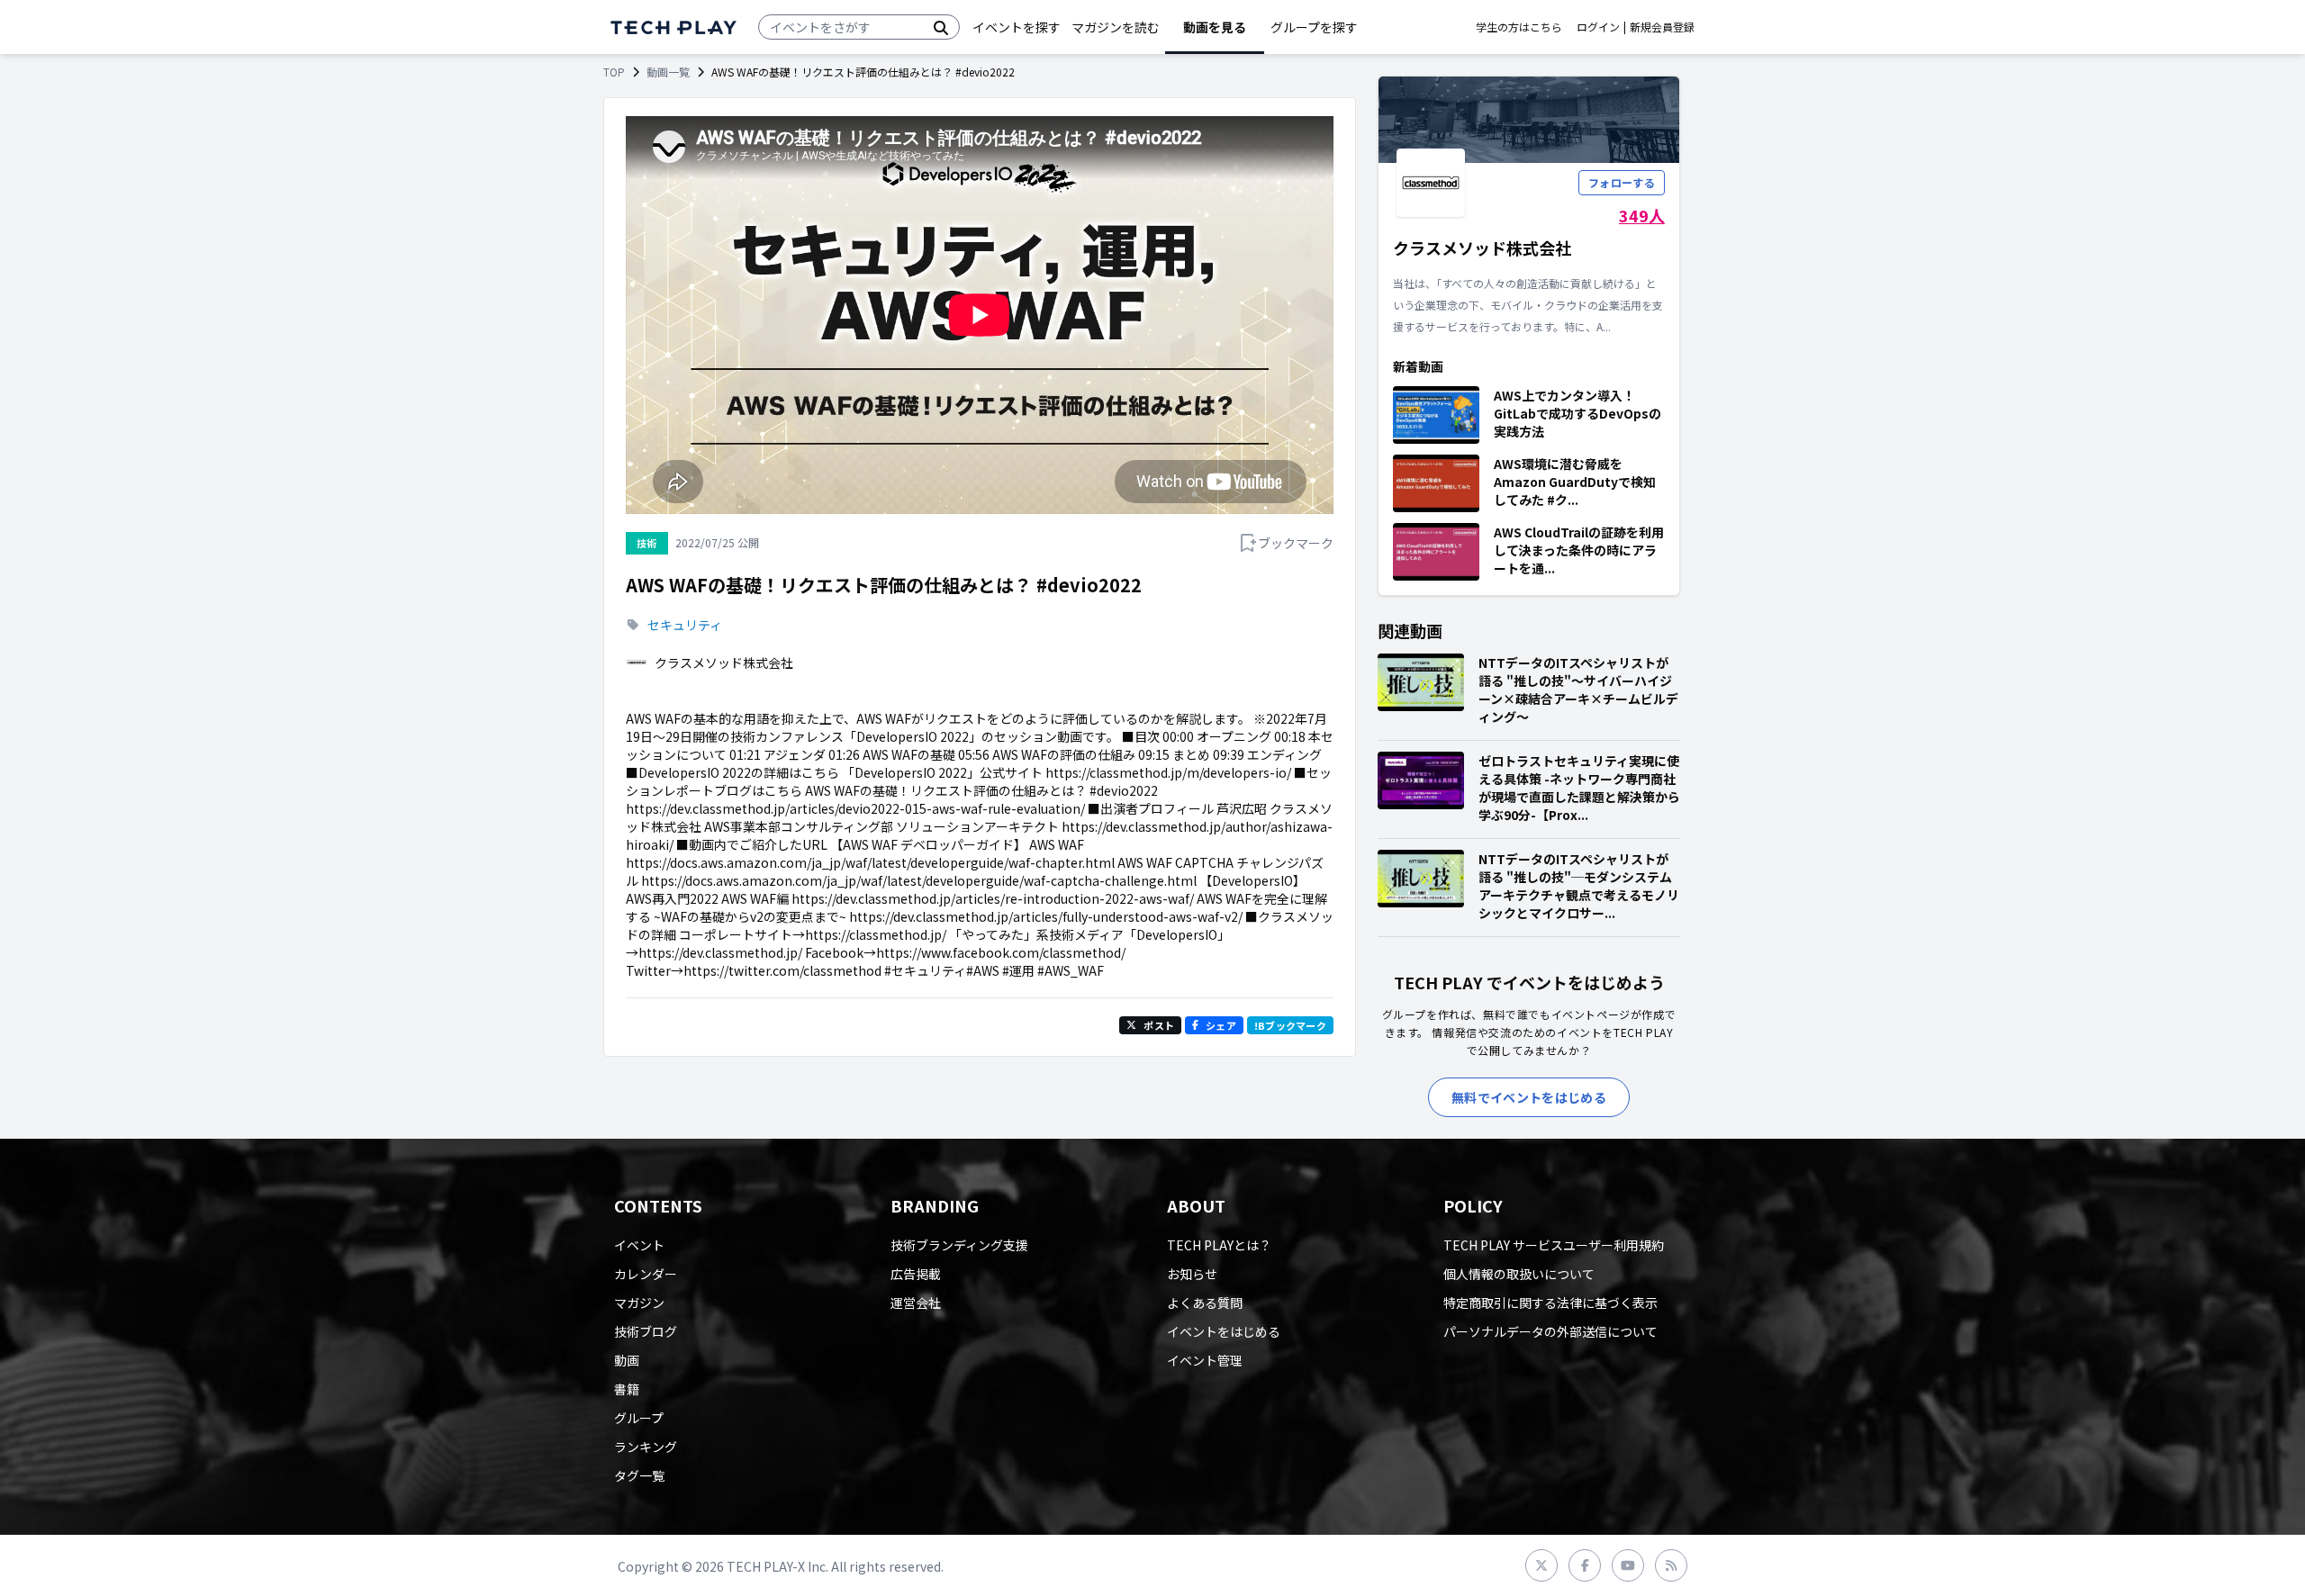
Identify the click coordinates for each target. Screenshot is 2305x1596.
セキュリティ (685, 625)
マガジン (639, 1303)
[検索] (941, 27)
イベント (639, 1245)
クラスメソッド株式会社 (724, 663)
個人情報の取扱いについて (1519, 1274)
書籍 (627, 1389)
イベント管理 (1205, 1360)
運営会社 (916, 1303)
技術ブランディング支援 (959, 1245)
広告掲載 (916, 1274)
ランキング (646, 1447)
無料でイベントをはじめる (1529, 1097)
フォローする (1622, 182)
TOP (614, 72)
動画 (627, 1360)
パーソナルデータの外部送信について (1550, 1331)
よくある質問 (1205, 1303)
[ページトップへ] (673, 27)
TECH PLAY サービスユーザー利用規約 (1554, 1245)
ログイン (1598, 27)
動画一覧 (668, 72)
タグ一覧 (639, 1475)
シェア (1221, 1025)
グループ (639, 1418)
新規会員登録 (1662, 27)
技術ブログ (646, 1331)
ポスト (1159, 1025)
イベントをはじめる (1224, 1331)
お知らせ (1192, 1274)
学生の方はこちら (1519, 27)
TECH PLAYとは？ (1219, 1245)
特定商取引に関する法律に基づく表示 (1550, 1303)
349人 (1642, 215)
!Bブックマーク (1290, 1025)
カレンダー (646, 1274)
